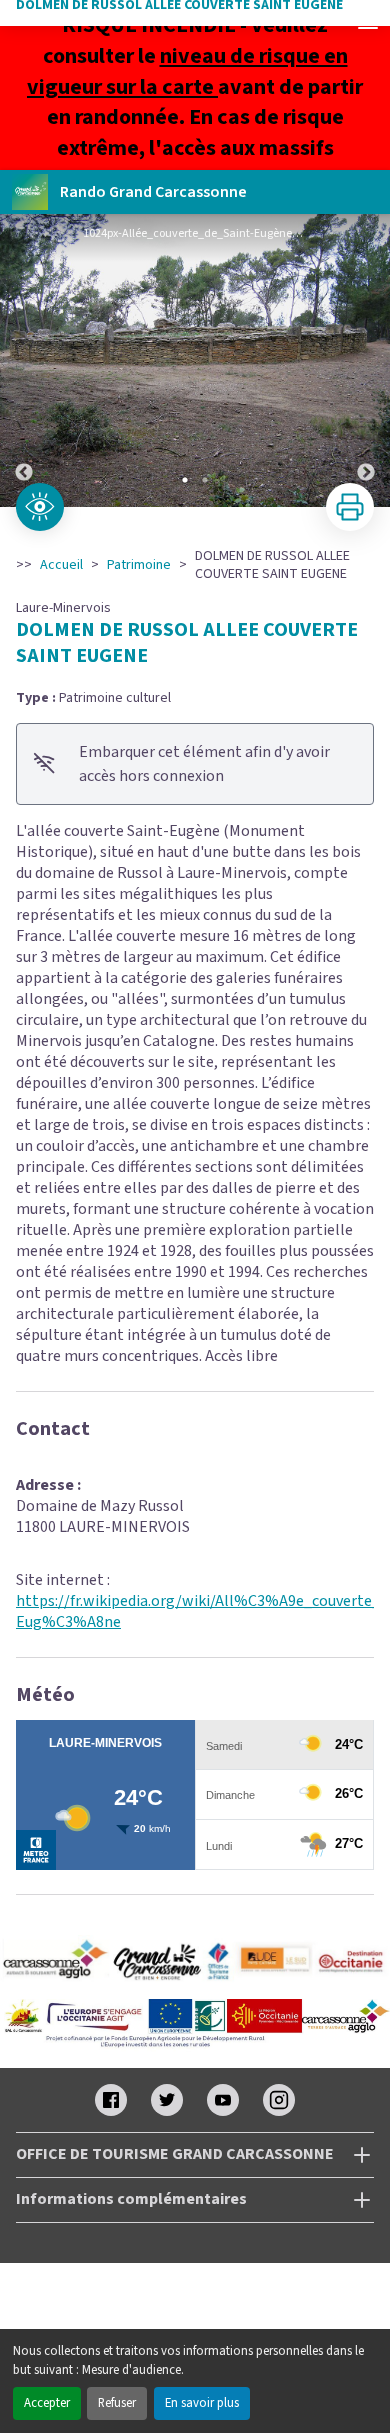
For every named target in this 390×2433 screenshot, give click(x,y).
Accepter (47, 2403)
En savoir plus (202, 2403)
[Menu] (368, 22)
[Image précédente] (24, 360)
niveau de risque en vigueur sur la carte (187, 71)
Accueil (61, 565)
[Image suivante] (366, 360)
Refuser (117, 2403)
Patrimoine (139, 565)
